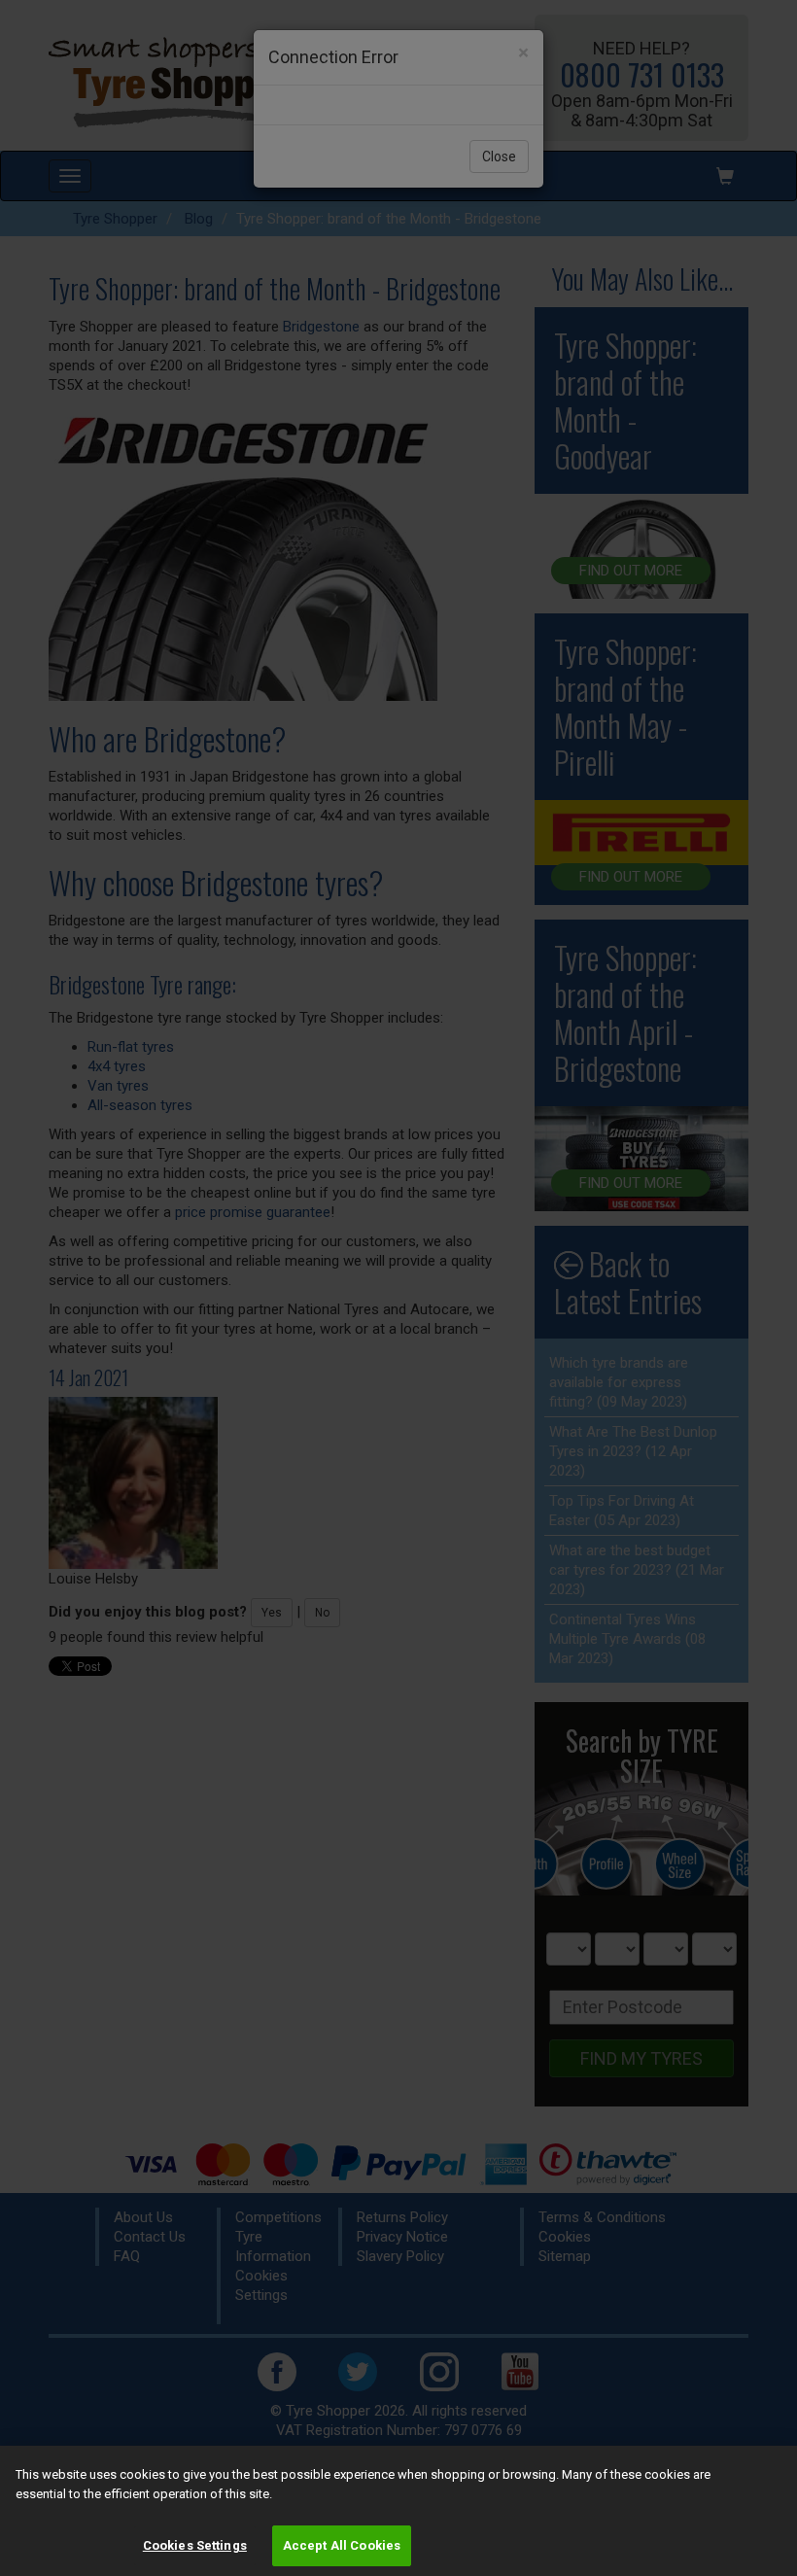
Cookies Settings (195, 2545)
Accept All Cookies (342, 2545)
